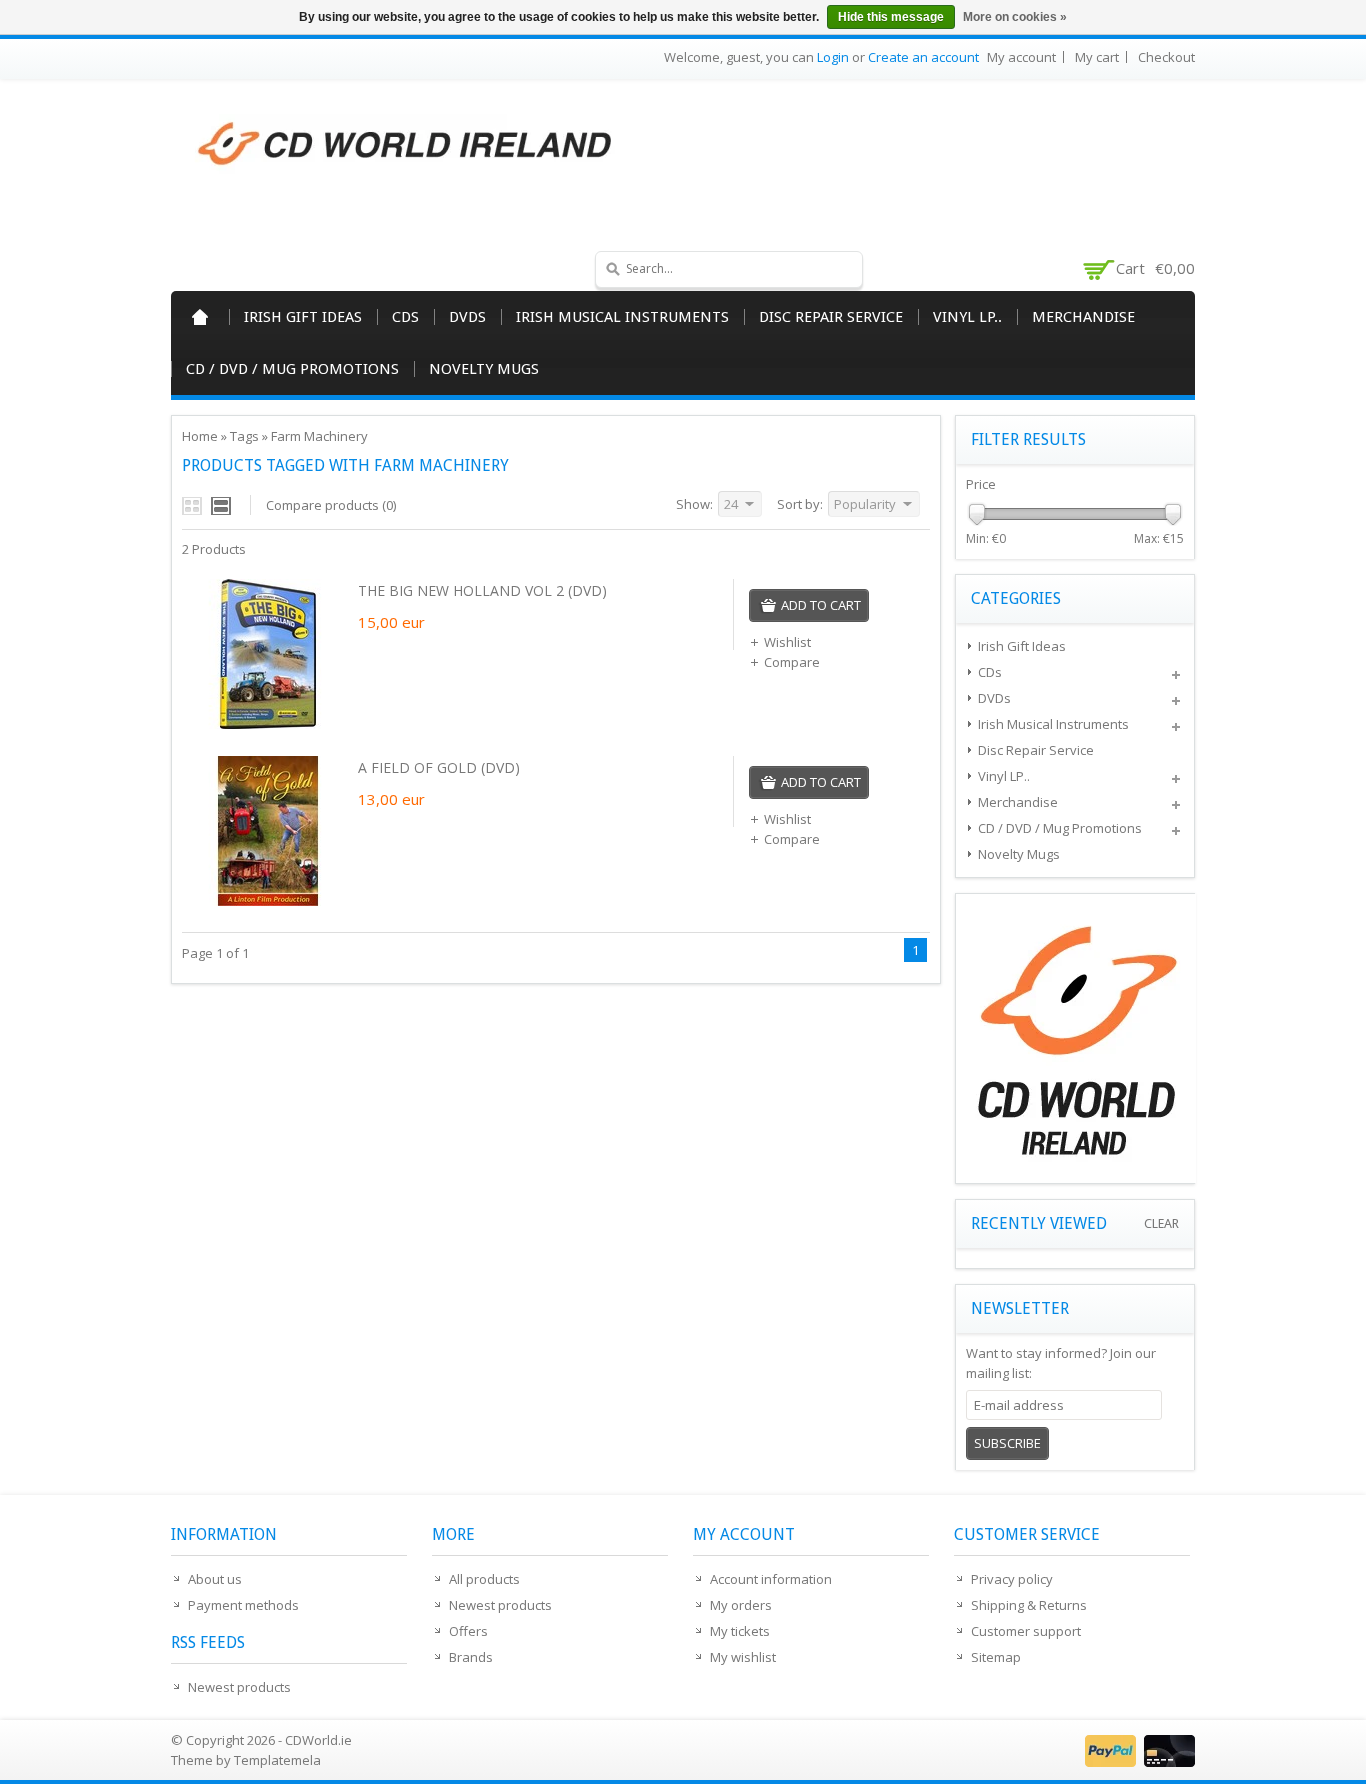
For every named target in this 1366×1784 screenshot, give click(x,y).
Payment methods (243, 1605)
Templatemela (277, 1760)
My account (1021, 57)
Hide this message (891, 17)
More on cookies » (1015, 17)
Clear (1161, 1223)
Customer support (1026, 1631)
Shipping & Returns (1029, 1605)
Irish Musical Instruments (622, 317)
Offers (468, 1631)
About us (215, 1579)
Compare (792, 662)
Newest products (239, 1687)
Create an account (923, 57)
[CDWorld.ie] (406, 145)
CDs (405, 317)
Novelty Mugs (484, 369)
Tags (244, 436)
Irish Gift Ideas (303, 317)
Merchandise (1083, 317)
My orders (741, 1605)
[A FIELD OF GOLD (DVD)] (268, 901)
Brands (471, 1657)
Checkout (1166, 57)
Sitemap (996, 1657)
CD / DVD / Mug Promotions (292, 369)
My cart (1097, 57)
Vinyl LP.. (967, 317)
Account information (771, 1579)
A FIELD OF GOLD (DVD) (439, 767)
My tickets (740, 1631)
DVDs (467, 317)
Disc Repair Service (831, 317)
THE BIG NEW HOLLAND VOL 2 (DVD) (482, 590)
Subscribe (1007, 1443)
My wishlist (743, 1657)
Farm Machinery (319, 436)
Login (833, 57)
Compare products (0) (331, 505)
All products (484, 1579)
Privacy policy (1012, 1579)
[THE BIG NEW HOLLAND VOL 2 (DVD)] (268, 724)
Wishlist (787, 642)
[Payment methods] (1137, 1762)
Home (200, 317)
